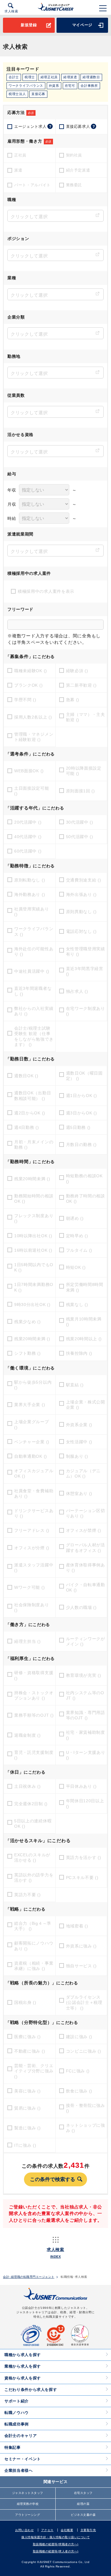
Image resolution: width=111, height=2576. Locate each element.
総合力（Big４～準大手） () (33, 1926)
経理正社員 (49, 77)
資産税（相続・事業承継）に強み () (34, 1966)
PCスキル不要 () (82, 1878)
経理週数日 (91, 77)
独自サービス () (81, 1966)
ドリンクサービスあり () (34, 1513)
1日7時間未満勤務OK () (34, 1287)
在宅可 (70, 86)
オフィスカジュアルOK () (34, 1473)
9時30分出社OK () (32, 1305)
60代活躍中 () (28, 851)
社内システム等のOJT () (85, 1695)
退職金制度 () (28, 1735)
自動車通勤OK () (31, 1456)
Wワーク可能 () (29, 1587)
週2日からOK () (30, 1113)
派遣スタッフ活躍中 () (34, 1568)
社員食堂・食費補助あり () (34, 1493)
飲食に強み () (79, 2091)
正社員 (20, 155)
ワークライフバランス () (34, 931)
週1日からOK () (82, 1096)
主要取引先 (88, 2530)
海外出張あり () (81, 894)
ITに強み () (25, 2145)
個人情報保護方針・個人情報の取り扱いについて (55, 2537)
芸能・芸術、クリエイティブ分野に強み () (34, 2071)
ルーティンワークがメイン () (86, 1641)
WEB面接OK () (29, 771)
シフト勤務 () (28, 1353)
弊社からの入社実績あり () (34, 1011)
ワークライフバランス (26, 86)
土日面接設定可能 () (32, 791)
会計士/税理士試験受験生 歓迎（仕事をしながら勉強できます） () (34, 1036)
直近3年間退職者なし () (33, 991)
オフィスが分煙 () (32, 1548)
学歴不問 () (25, 700)
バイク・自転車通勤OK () (86, 1587)
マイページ (82, 25)
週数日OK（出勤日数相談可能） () (33, 1096)
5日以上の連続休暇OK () (33, 1824)
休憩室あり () (79, 1493)
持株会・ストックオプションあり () (34, 1695)
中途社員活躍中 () (32, 971)
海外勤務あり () (30, 894)
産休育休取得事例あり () (86, 1568)
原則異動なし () (81, 912)
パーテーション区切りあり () (86, 1513)
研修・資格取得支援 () (34, 1675)
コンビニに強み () (84, 2051)
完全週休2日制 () (31, 1804)
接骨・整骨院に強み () (86, 2108)
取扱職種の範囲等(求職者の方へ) (56, 2544)
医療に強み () (28, 2037)
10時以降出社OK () (33, 1236)
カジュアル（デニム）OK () (83, 1473)
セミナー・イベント (23, 2459)
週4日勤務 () (27, 1127)
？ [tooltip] (50, 126)
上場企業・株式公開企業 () (86, 1405)
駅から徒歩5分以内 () (33, 1385)
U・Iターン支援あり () (86, 1755)
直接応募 (38, 94)
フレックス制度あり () (34, 1218)
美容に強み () (28, 2091)
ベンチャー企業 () (32, 1442)
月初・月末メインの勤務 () (34, 1145)
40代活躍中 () (28, 837)
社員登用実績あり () (32, 912)
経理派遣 (70, 77)
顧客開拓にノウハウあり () (34, 1946)
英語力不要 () (28, 1895)
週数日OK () (26, 1076)
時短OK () (76, 1267)
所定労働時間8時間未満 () (85, 1287)
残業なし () (77, 1305)
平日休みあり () (81, 1786)
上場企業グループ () (32, 1424)
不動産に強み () (30, 2051)
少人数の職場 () (81, 1607)
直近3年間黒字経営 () (85, 971)
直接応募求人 (81, 126)
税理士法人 (17, 94)
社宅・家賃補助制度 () (86, 1735)
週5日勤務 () (78, 1127)
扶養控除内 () (79, 1353)
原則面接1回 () (81, 791)
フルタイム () (79, 1250)
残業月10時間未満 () (84, 1322)
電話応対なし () (81, 931)
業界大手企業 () (30, 1405)
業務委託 (74, 185)
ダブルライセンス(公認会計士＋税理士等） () (84, 2002)
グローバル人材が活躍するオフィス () (86, 1547)
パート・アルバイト (32, 185)
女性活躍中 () (79, 1442)
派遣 (18, 170)
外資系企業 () (79, 1425)
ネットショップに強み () (86, 2128)
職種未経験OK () (31, 671)
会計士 (14, 77)
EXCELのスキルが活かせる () (32, 1857)
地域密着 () (77, 1926)
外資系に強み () (81, 1946)
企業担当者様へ (19, 2470)
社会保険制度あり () (32, 1607)
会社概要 (67, 2530)
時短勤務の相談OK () (84, 1178)
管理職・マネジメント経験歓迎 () (34, 737)
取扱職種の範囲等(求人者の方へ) (56, 2551)
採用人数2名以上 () (33, 717)
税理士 (30, 77)
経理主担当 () (28, 1641)
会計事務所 (89, 86)
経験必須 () (77, 671)
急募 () (73, 700)
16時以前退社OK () (33, 1250)
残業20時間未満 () (32, 1179)
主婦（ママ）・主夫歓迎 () (86, 717)
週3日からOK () (82, 1113)
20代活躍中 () (28, 822)
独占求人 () (77, 991)
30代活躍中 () (80, 822)
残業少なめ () (28, 1322)
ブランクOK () (28, 685)
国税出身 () (25, 2002)
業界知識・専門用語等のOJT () (86, 1715)
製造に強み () (28, 2128)
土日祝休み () (28, 1786)
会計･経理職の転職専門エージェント (29, 2277)
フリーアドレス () (32, 1530)
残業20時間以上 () (84, 1339)
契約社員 (74, 155)
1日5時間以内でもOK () (34, 1267)
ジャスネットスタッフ (28, 2493)
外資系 (54, 86)
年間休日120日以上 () (85, 1803)
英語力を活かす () (84, 1857)
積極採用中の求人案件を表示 (46, 591)
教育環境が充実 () (84, 1675)
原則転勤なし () (30, 880)
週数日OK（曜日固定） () (84, 1076)
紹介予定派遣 (78, 170)
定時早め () (77, 1236)
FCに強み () (78, 2071)
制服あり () (77, 1456)
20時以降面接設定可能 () (84, 771)
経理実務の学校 (28, 2504)
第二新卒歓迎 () (81, 685)
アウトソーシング (28, 2515)
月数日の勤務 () (81, 1145)
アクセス (47, 2530)
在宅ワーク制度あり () (86, 1011)
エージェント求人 (33, 126)
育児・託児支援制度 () (34, 1755)
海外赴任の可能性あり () (34, 951)
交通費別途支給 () (84, 880)
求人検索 (11, 11)
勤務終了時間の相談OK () (86, 1199)
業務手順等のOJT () (34, 1715)
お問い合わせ (24, 2530)
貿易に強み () (28, 2108)
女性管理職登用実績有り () (86, 951)
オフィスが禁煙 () (84, 1530)
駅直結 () (75, 1385)
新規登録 (29, 25)
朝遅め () (75, 1218)
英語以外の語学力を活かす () (34, 1878)
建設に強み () (79, 2037)
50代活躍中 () (80, 837)
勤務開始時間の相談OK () (34, 1199)
